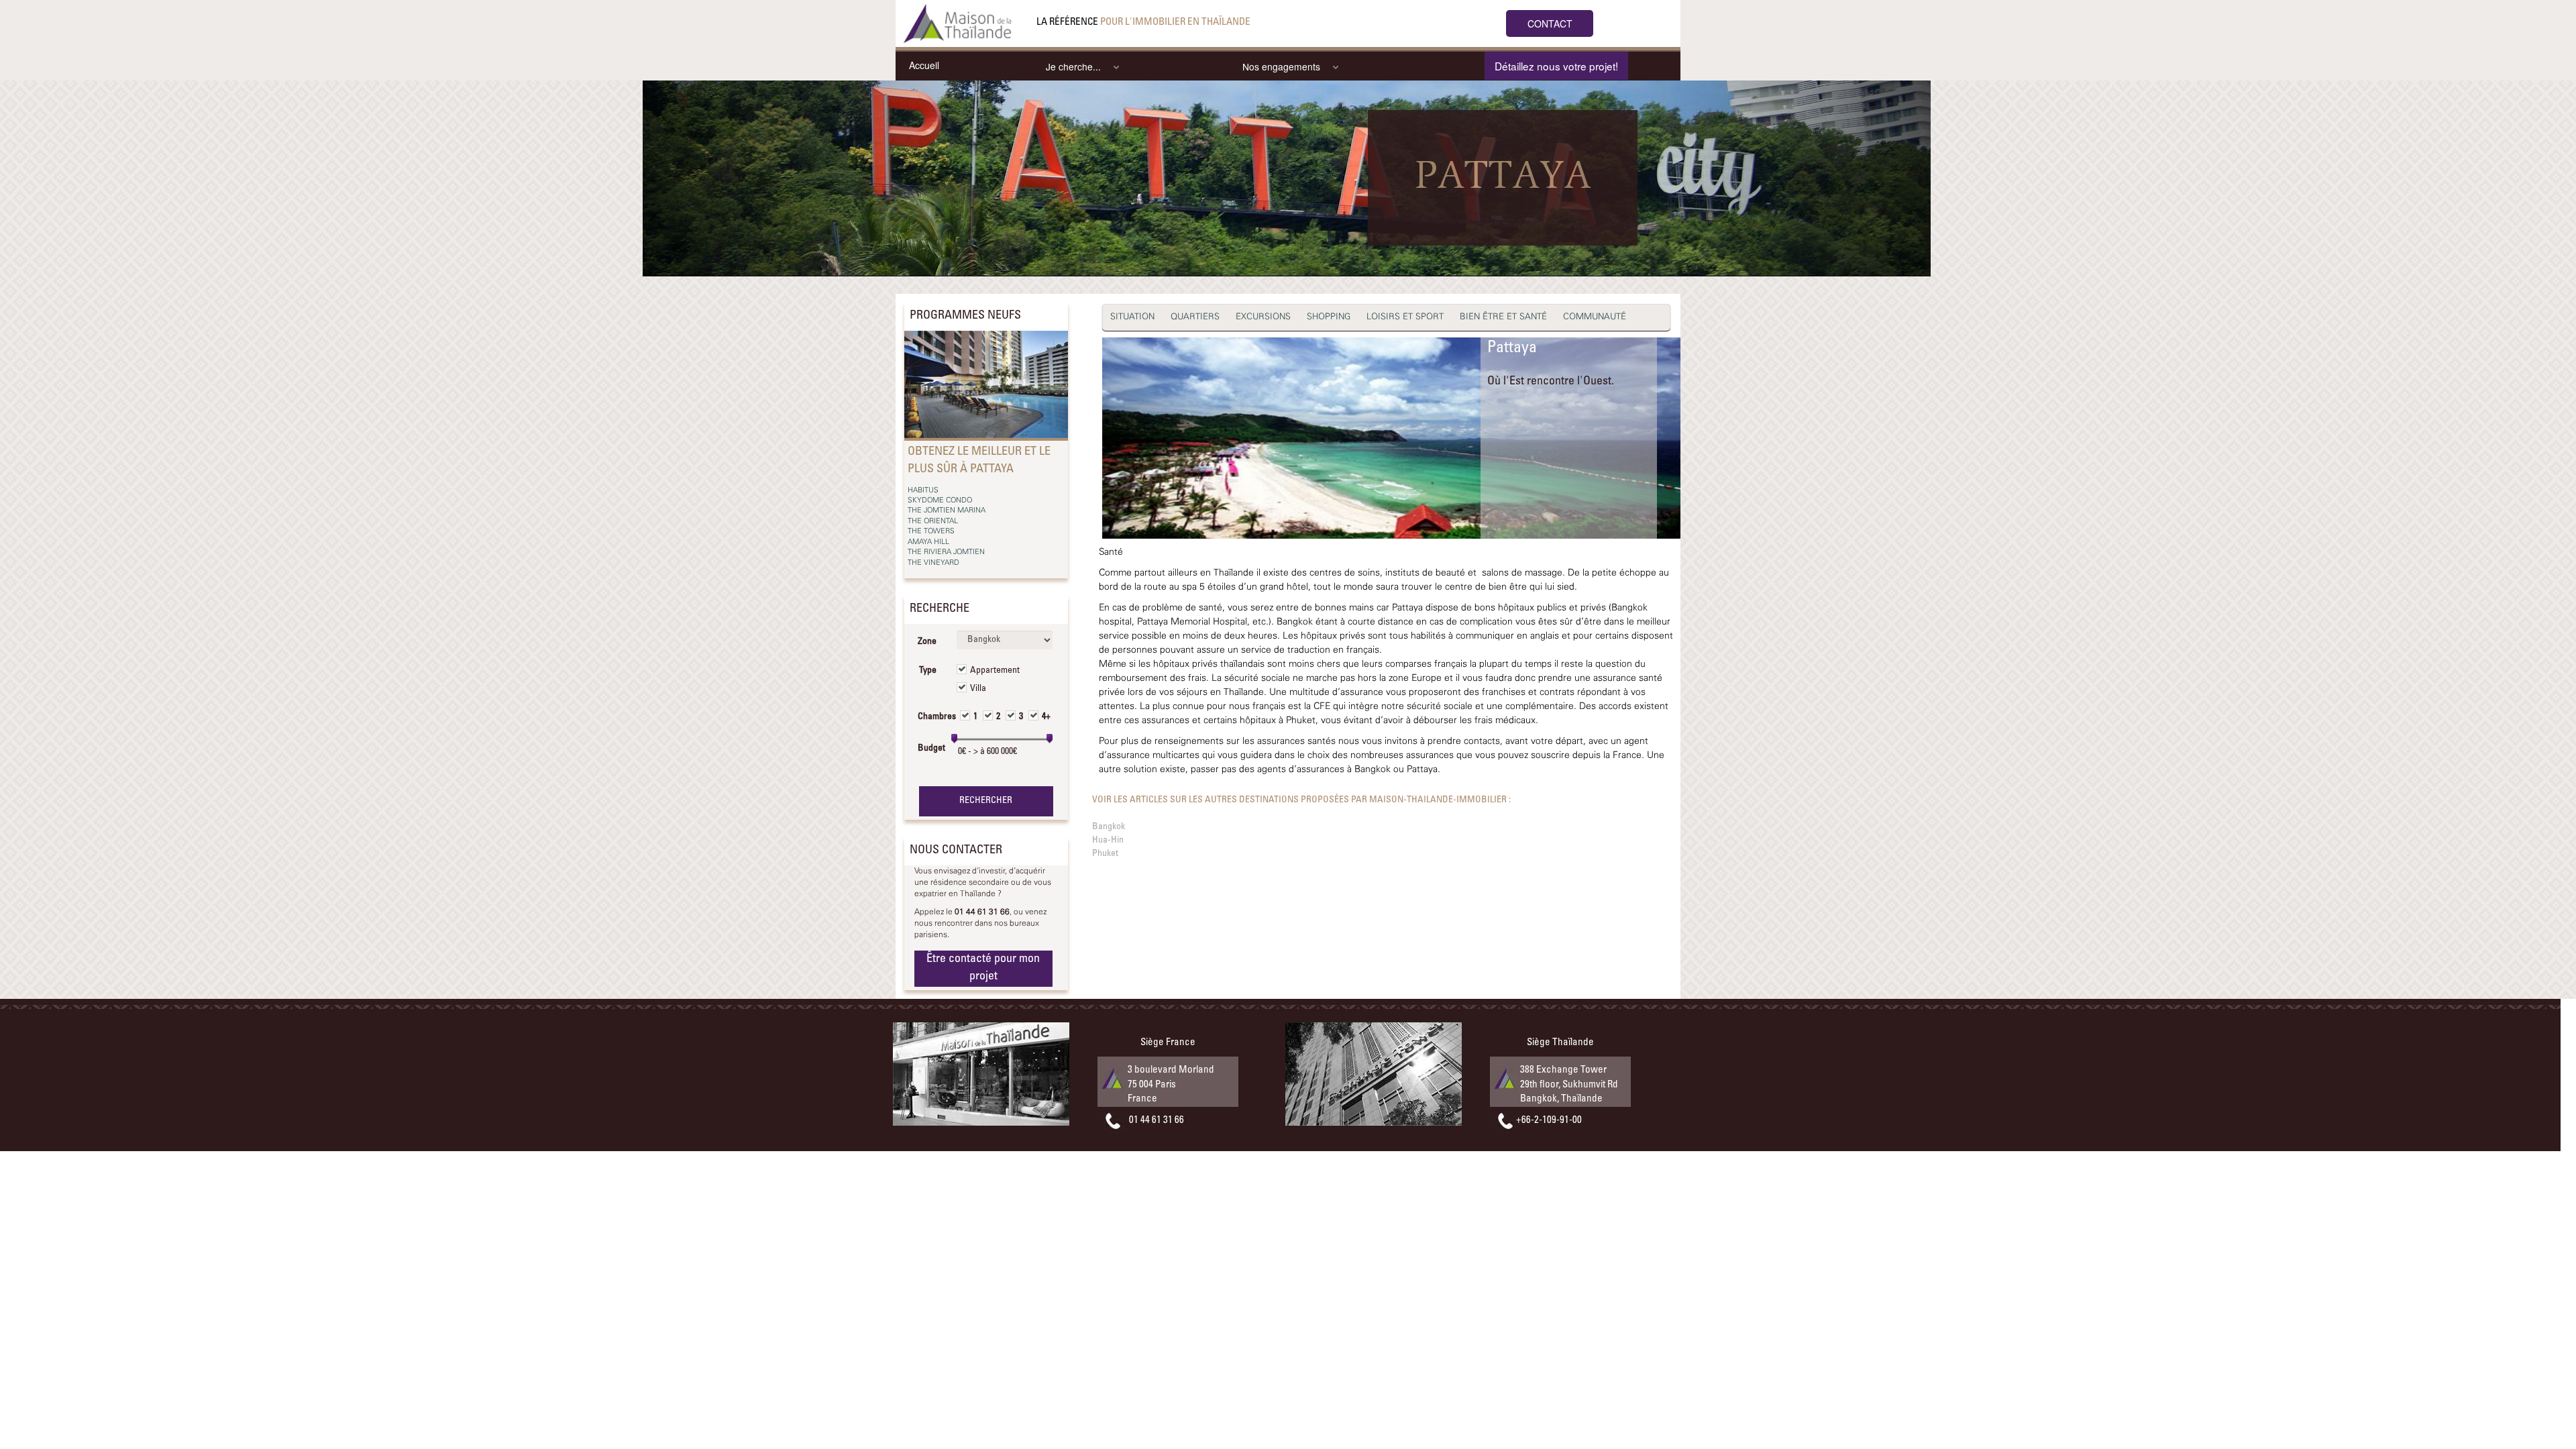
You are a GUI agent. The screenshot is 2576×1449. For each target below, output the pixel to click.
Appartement (995, 671)
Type (928, 671)
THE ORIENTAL (933, 521)
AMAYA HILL (928, 542)
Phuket (1105, 854)
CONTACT (1550, 23)
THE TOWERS (931, 531)
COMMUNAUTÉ (1595, 317)
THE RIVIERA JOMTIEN (946, 552)
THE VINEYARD (933, 563)
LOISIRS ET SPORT (1405, 317)
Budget (931, 749)
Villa (978, 689)
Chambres (932, 717)
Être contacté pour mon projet (983, 968)
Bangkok (1109, 827)
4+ (1046, 717)
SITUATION (1132, 317)
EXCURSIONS (1263, 317)
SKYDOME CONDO (940, 500)
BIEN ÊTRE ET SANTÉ (1503, 317)
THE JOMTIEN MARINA (947, 511)
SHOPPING (1329, 317)
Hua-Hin (1108, 841)
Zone (927, 642)
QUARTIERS (1195, 317)
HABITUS (923, 490)
